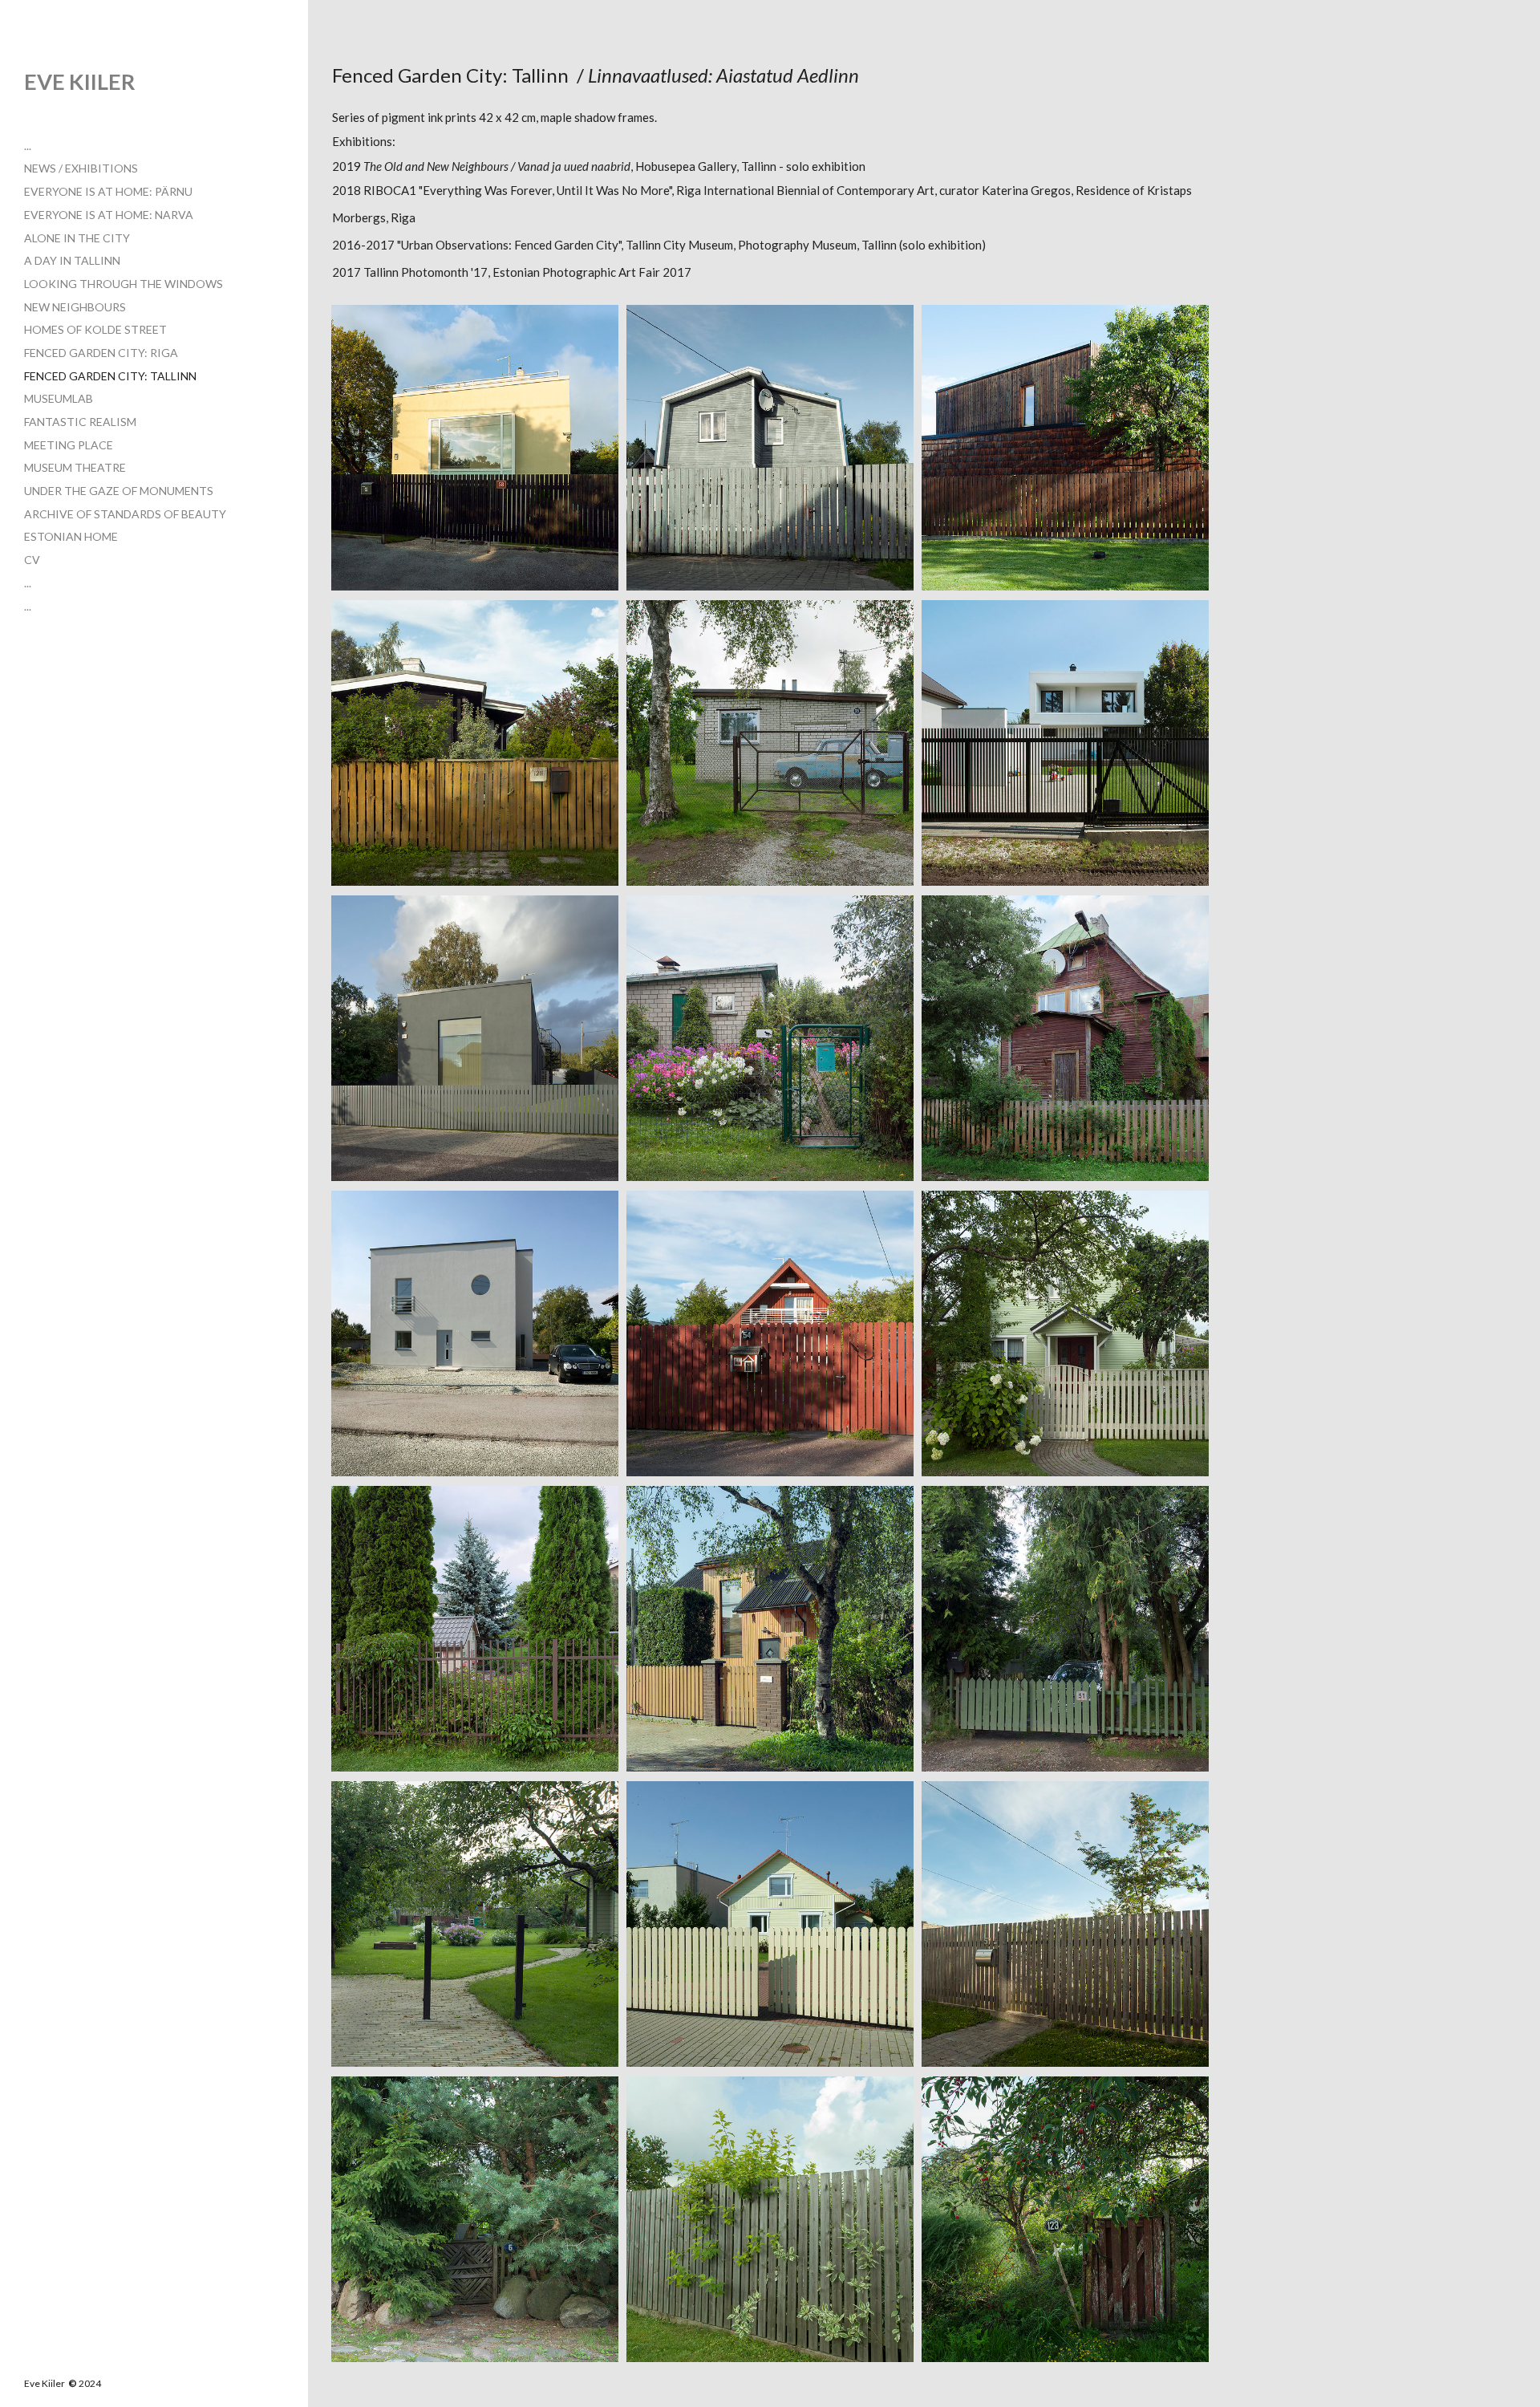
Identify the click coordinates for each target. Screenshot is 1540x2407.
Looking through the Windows (124, 284)
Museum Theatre (75, 467)
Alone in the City (77, 238)
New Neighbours (75, 307)
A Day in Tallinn (72, 260)
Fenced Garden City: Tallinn (110, 376)
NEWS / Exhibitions (81, 168)
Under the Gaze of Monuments (119, 491)
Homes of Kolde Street (95, 329)
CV (32, 560)
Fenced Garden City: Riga (101, 353)
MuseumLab (59, 398)
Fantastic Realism (80, 422)
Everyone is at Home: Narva (109, 215)
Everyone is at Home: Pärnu (108, 191)
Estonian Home (71, 536)
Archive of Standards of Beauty (125, 514)
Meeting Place (69, 445)
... (28, 146)
